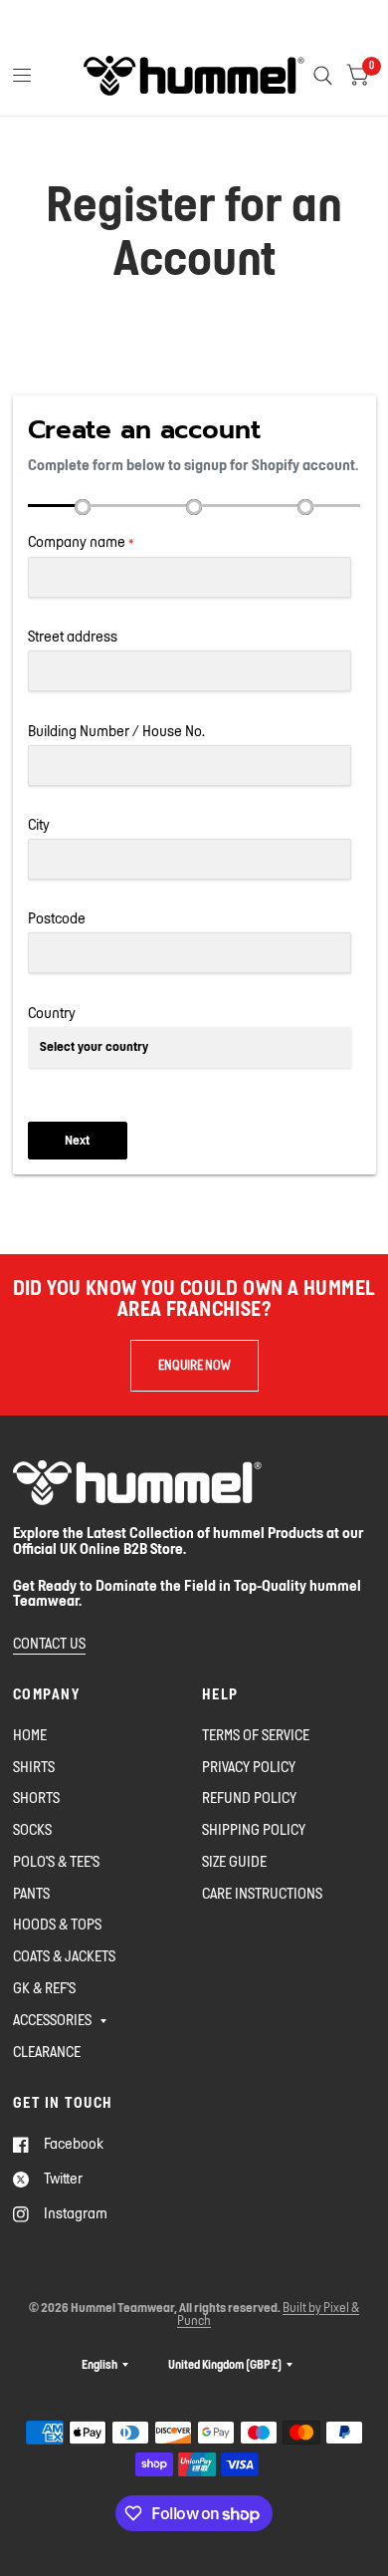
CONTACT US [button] (49, 1643)
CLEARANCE (47, 2052)
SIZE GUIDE (234, 1861)
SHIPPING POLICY (254, 1829)
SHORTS (36, 1798)
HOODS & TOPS (57, 1924)
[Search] (323, 76)
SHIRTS (34, 1767)
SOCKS (32, 1829)
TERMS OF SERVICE (256, 1735)
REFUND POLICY (249, 1798)
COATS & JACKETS (64, 1956)
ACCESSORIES (52, 2020)
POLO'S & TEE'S (56, 1861)
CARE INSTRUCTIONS (262, 1893)
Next (77, 1140)
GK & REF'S (44, 1988)
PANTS (31, 1893)
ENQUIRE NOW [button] (194, 1365)
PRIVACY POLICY (249, 1767)
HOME (30, 1735)
